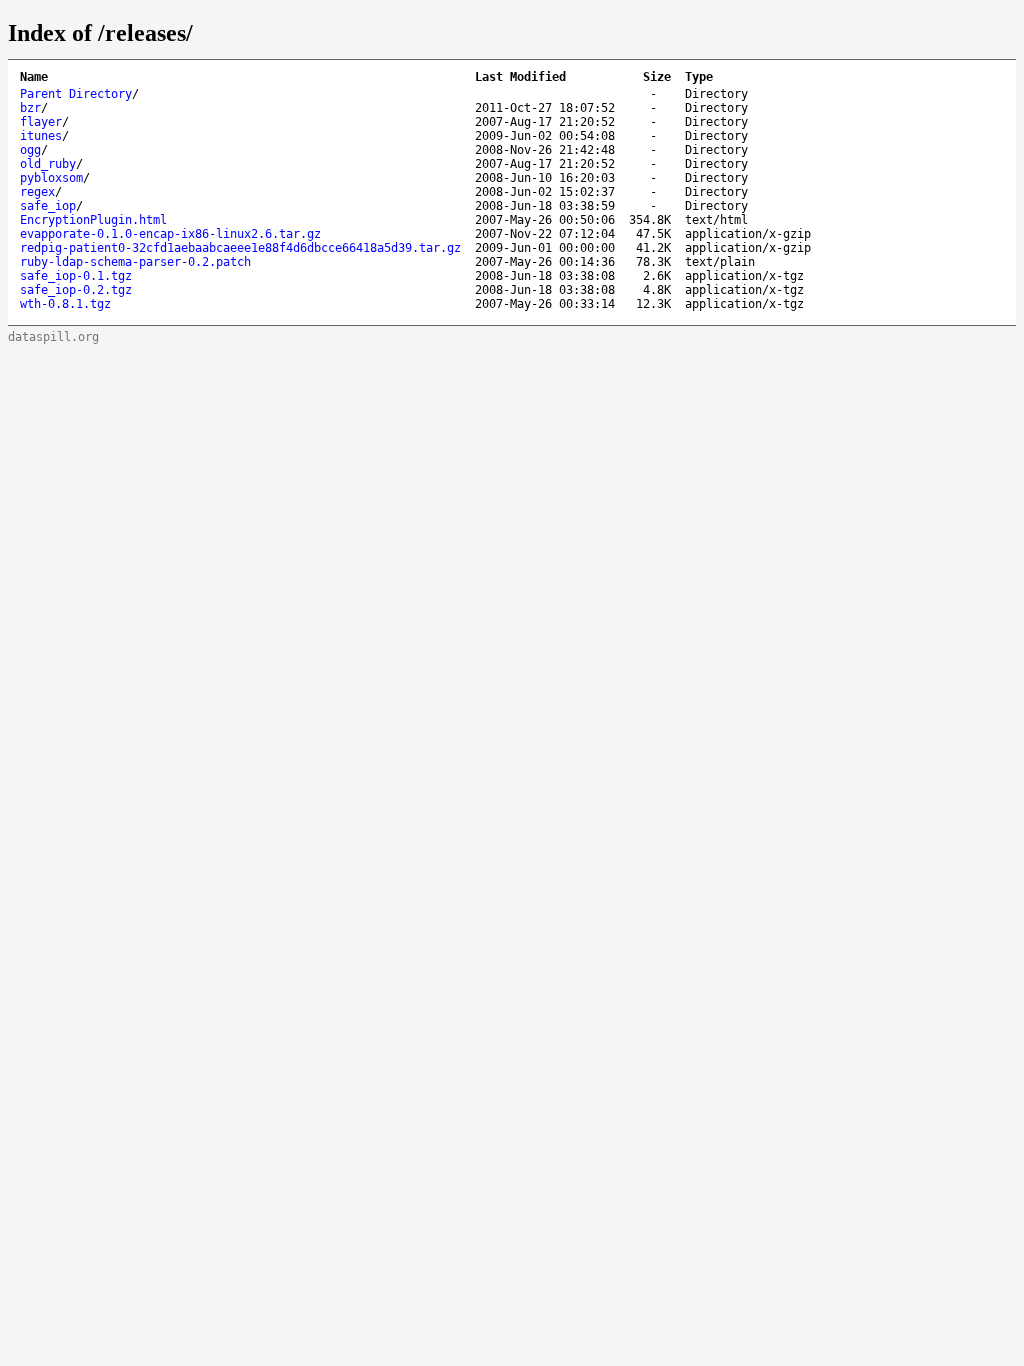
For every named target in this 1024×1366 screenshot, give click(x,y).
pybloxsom (51, 178)
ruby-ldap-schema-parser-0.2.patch (135, 262)
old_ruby (48, 164)
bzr (30, 108)
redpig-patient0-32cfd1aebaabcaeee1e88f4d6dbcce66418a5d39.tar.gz (240, 248)
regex (37, 192)
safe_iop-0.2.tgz (76, 290)
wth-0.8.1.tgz (65, 304)
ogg (30, 150)
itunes (41, 136)
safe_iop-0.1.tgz (76, 276)
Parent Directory (76, 94)
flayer (41, 122)
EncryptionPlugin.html (93, 220)
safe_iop (48, 206)
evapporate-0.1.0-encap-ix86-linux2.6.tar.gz (170, 234)
